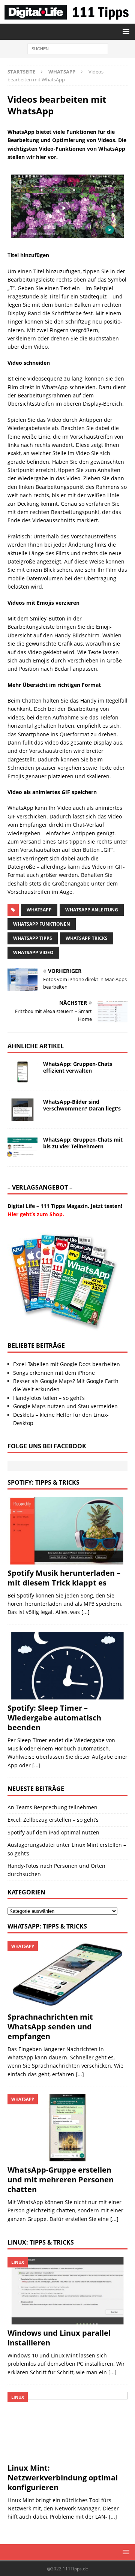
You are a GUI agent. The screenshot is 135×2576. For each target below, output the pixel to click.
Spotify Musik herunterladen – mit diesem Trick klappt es (64, 1578)
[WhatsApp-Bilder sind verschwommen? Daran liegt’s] (22, 1110)
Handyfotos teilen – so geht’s (49, 1398)
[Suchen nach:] (68, 48)
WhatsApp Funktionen (42, 924)
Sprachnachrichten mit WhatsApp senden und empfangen (50, 2027)
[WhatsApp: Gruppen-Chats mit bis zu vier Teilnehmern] (22, 1148)
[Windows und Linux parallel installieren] (67, 2291)
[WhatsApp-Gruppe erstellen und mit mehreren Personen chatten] (67, 2128)
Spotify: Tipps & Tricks (43, 1482)
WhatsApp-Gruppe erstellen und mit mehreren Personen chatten (61, 2180)
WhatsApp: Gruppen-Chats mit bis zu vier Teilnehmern (83, 1143)
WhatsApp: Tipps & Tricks (47, 1926)
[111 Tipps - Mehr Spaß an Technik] (67, 19)
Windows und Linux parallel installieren (59, 2338)
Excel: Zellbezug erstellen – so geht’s (53, 1820)
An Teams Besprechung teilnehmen (52, 1807)
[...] (85, 1612)
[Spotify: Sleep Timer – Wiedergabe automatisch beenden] (67, 1666)
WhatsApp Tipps (33, 938)
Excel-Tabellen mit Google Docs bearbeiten (67, 1364)
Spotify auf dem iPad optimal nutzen (53, 1832)
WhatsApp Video (33, 952)
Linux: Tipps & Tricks (41, 2242)
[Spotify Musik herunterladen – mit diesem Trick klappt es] (67, 1531)
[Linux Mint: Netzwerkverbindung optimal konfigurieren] (67, 2426)
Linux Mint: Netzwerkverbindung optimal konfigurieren (63, 2478)
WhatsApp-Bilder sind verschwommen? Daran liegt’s (82, 1105)
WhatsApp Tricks (87, 938)
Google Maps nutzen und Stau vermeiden (65, 1406)
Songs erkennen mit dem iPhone (54, 1373)
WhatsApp (39, 910)
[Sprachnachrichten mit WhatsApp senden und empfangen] (67, 1975)
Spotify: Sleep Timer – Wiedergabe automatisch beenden (54, 1718)
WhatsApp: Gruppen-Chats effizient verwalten (78, 1067)
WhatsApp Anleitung (92, 910)
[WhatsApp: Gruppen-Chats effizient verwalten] (22, 1072)
